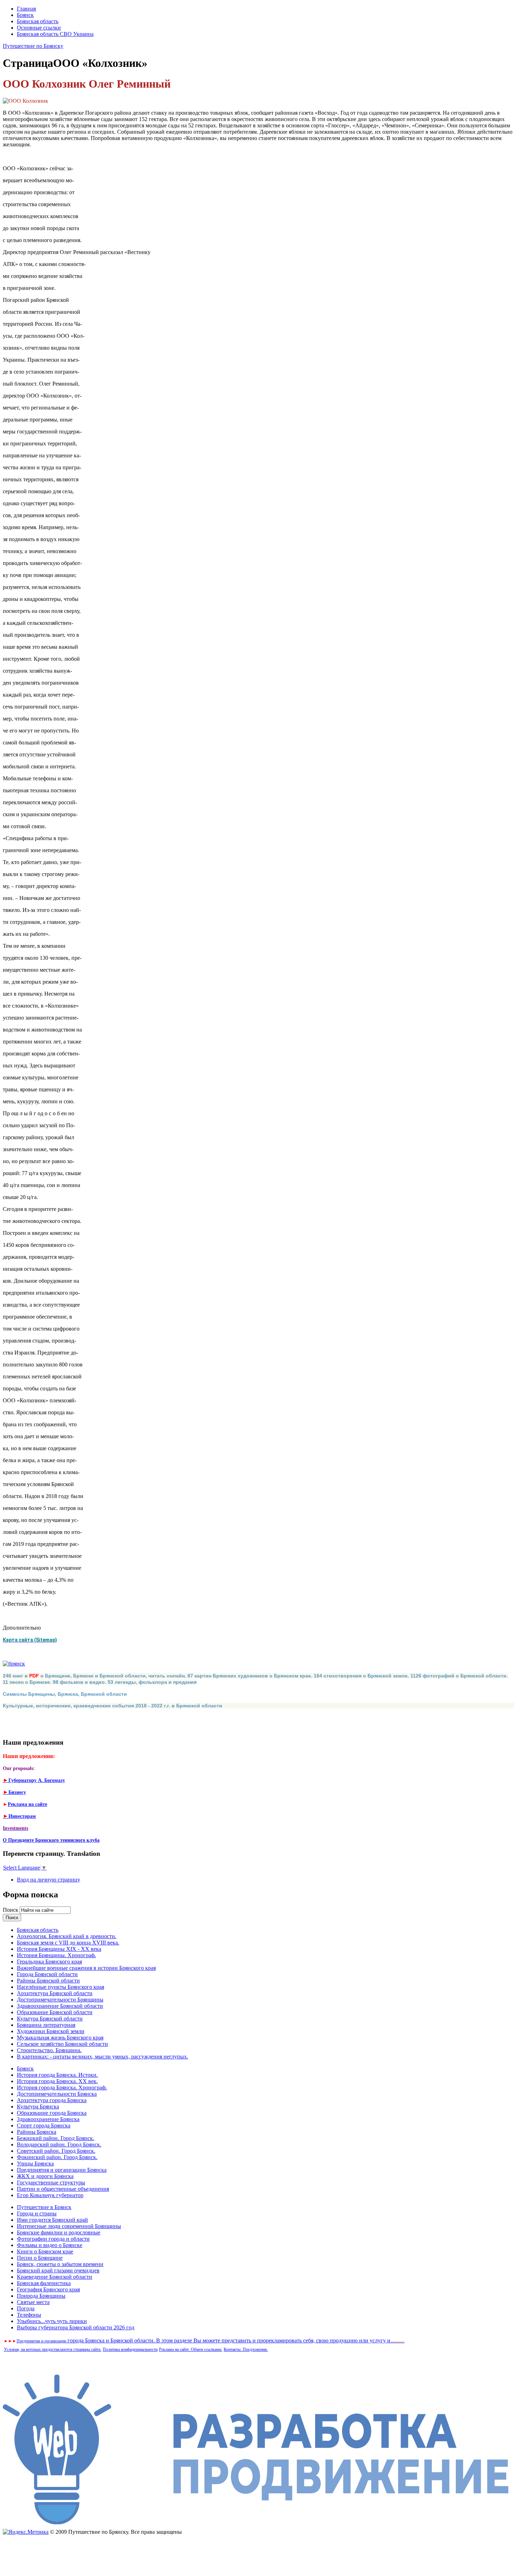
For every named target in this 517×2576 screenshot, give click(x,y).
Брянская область (38, 21)
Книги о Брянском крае (45, 2251)
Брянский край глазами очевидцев (58, 2270)
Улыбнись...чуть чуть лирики (52, 2321)
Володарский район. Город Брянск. (59, 2144)
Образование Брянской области (55, 2012)
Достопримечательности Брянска (57, 2094)
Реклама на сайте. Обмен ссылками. (191, 2349)
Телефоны (29, 2315)
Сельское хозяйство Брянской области (62, 2044)
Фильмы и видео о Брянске (50, 2245)
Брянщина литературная (46, 2025)
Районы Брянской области (48, 1981)
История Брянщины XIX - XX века (59, 1949)
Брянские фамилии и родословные (59, 2232)
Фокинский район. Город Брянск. (57, 2157)
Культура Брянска (38, 2107)
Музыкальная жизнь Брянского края (60, 2038)
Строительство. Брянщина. (49, 2050)
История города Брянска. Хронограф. (62, 2088)
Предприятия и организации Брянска (62, 2170)
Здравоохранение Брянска (48, 2119)
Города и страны (37, 2213)
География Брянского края (48, 2289)
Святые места (33, 2302)
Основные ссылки (39, 28)
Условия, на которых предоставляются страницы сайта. (53, 2349)
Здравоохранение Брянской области (60, 2006)
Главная (26, 9)
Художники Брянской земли (51, 2031)
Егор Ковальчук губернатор (50, 2195)
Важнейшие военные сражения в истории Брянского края (86, 1968)
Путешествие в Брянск (44, 2207)
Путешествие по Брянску (33, 46)
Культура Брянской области (50, 2019)
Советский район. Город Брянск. (56, 2151)
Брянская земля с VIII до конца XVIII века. (68, 1943)
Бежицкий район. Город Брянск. (56, 2138)
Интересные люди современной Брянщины (69, 2226)
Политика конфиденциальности (130, 2349)
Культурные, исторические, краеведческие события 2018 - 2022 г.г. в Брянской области (113, 1706)
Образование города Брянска (52, 2113)
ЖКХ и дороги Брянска (45, 2176)
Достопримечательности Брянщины (60, 2000)
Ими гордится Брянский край (52, 2220)
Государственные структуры (51, 2182)
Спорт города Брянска (44, 2125)
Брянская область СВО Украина (55, 34)
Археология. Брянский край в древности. (67, 1936)
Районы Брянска (37, 2132)
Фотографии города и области (53, 2239)
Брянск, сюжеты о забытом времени (60, 2264)
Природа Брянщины (41, 2296)
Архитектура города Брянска (52, 2100)
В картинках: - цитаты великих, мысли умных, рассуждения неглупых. (103, 2057)
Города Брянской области (47, 1974)
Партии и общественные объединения (63, 2189)
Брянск (25, 15)
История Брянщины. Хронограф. (56, 1955)
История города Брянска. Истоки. (57, 2075)
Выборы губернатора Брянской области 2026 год (76, 2327)
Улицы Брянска (35, 2163)
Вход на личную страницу (49, 1880)
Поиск (11, 1910)
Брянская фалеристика (44, 2283)
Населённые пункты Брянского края (60, 1987)
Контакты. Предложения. (246, 2349)
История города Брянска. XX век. (57, 2081)
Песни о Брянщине (40, 2258)
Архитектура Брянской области (55, 1993)
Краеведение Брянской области (55, 2277)
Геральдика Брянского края (49, 1962)
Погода (26, 2308)
